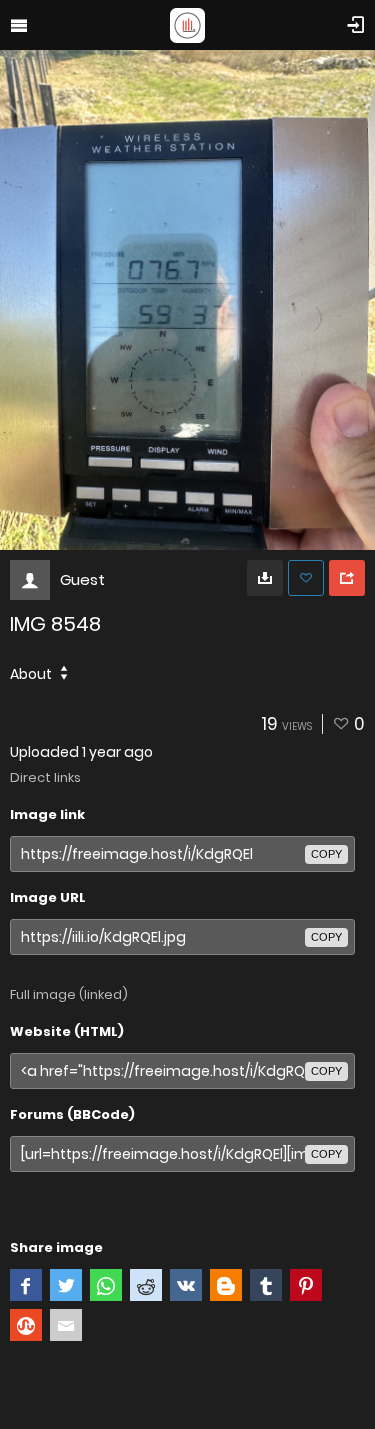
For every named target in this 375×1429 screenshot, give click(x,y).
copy (326, 854)
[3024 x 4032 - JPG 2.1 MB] (265, 578)
